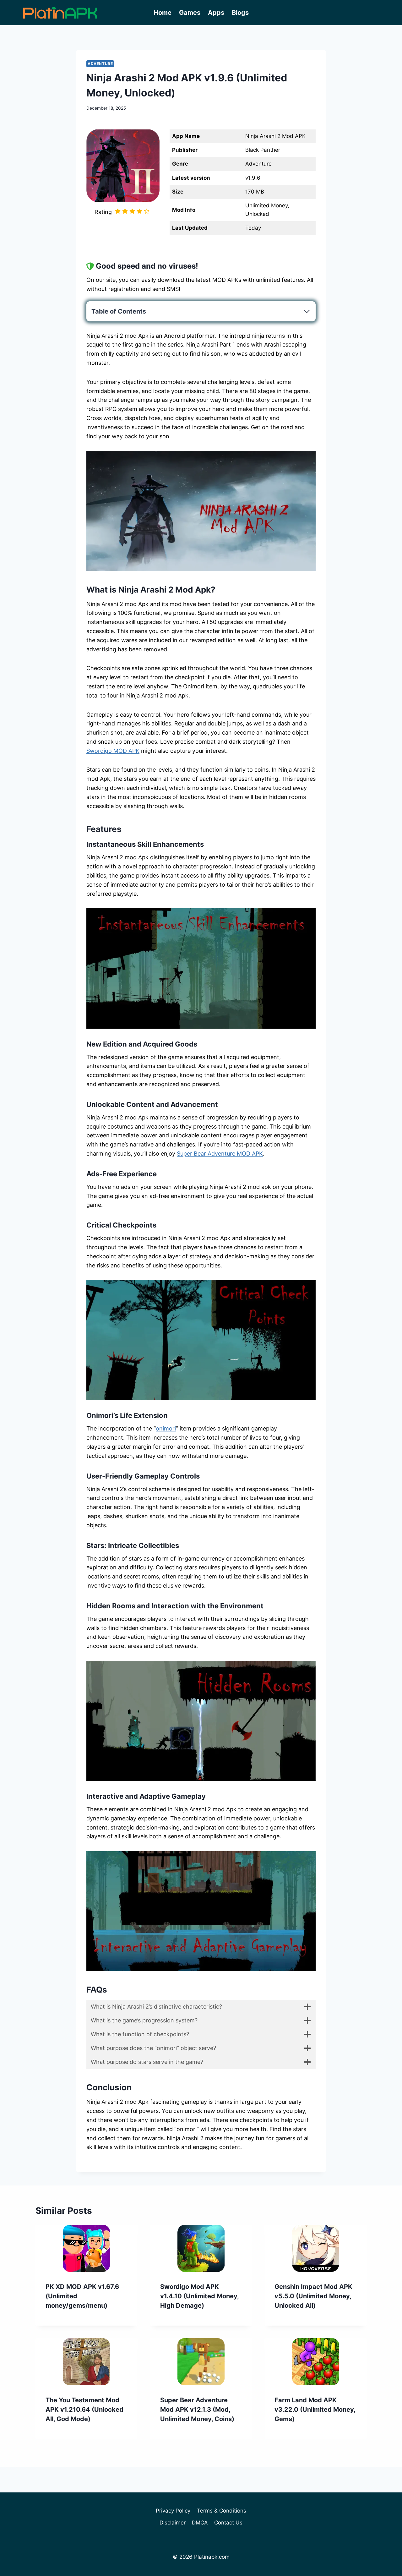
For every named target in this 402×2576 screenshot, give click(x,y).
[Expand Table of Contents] (307, 311)
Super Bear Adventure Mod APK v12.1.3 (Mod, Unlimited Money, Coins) (197, 2409)
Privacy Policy (173, 2511)
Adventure (100, 64)
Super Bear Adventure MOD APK (220, 1154)
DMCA (200, 2523)
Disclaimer (173, 2523)
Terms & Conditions (222, 2511)
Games (190, 13)
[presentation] (87, 2248)
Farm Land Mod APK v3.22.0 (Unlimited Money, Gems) (315, 2409)
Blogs (240, 13)
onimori (166, 1428)
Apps (216, 13)
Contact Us (228, 2523)
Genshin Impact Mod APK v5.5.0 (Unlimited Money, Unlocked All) (313, 2296)
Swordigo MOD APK (113, 751)
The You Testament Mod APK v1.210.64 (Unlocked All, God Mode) (84, 2409)
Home (163, 13)
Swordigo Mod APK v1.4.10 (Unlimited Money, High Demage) (199, 2296)
